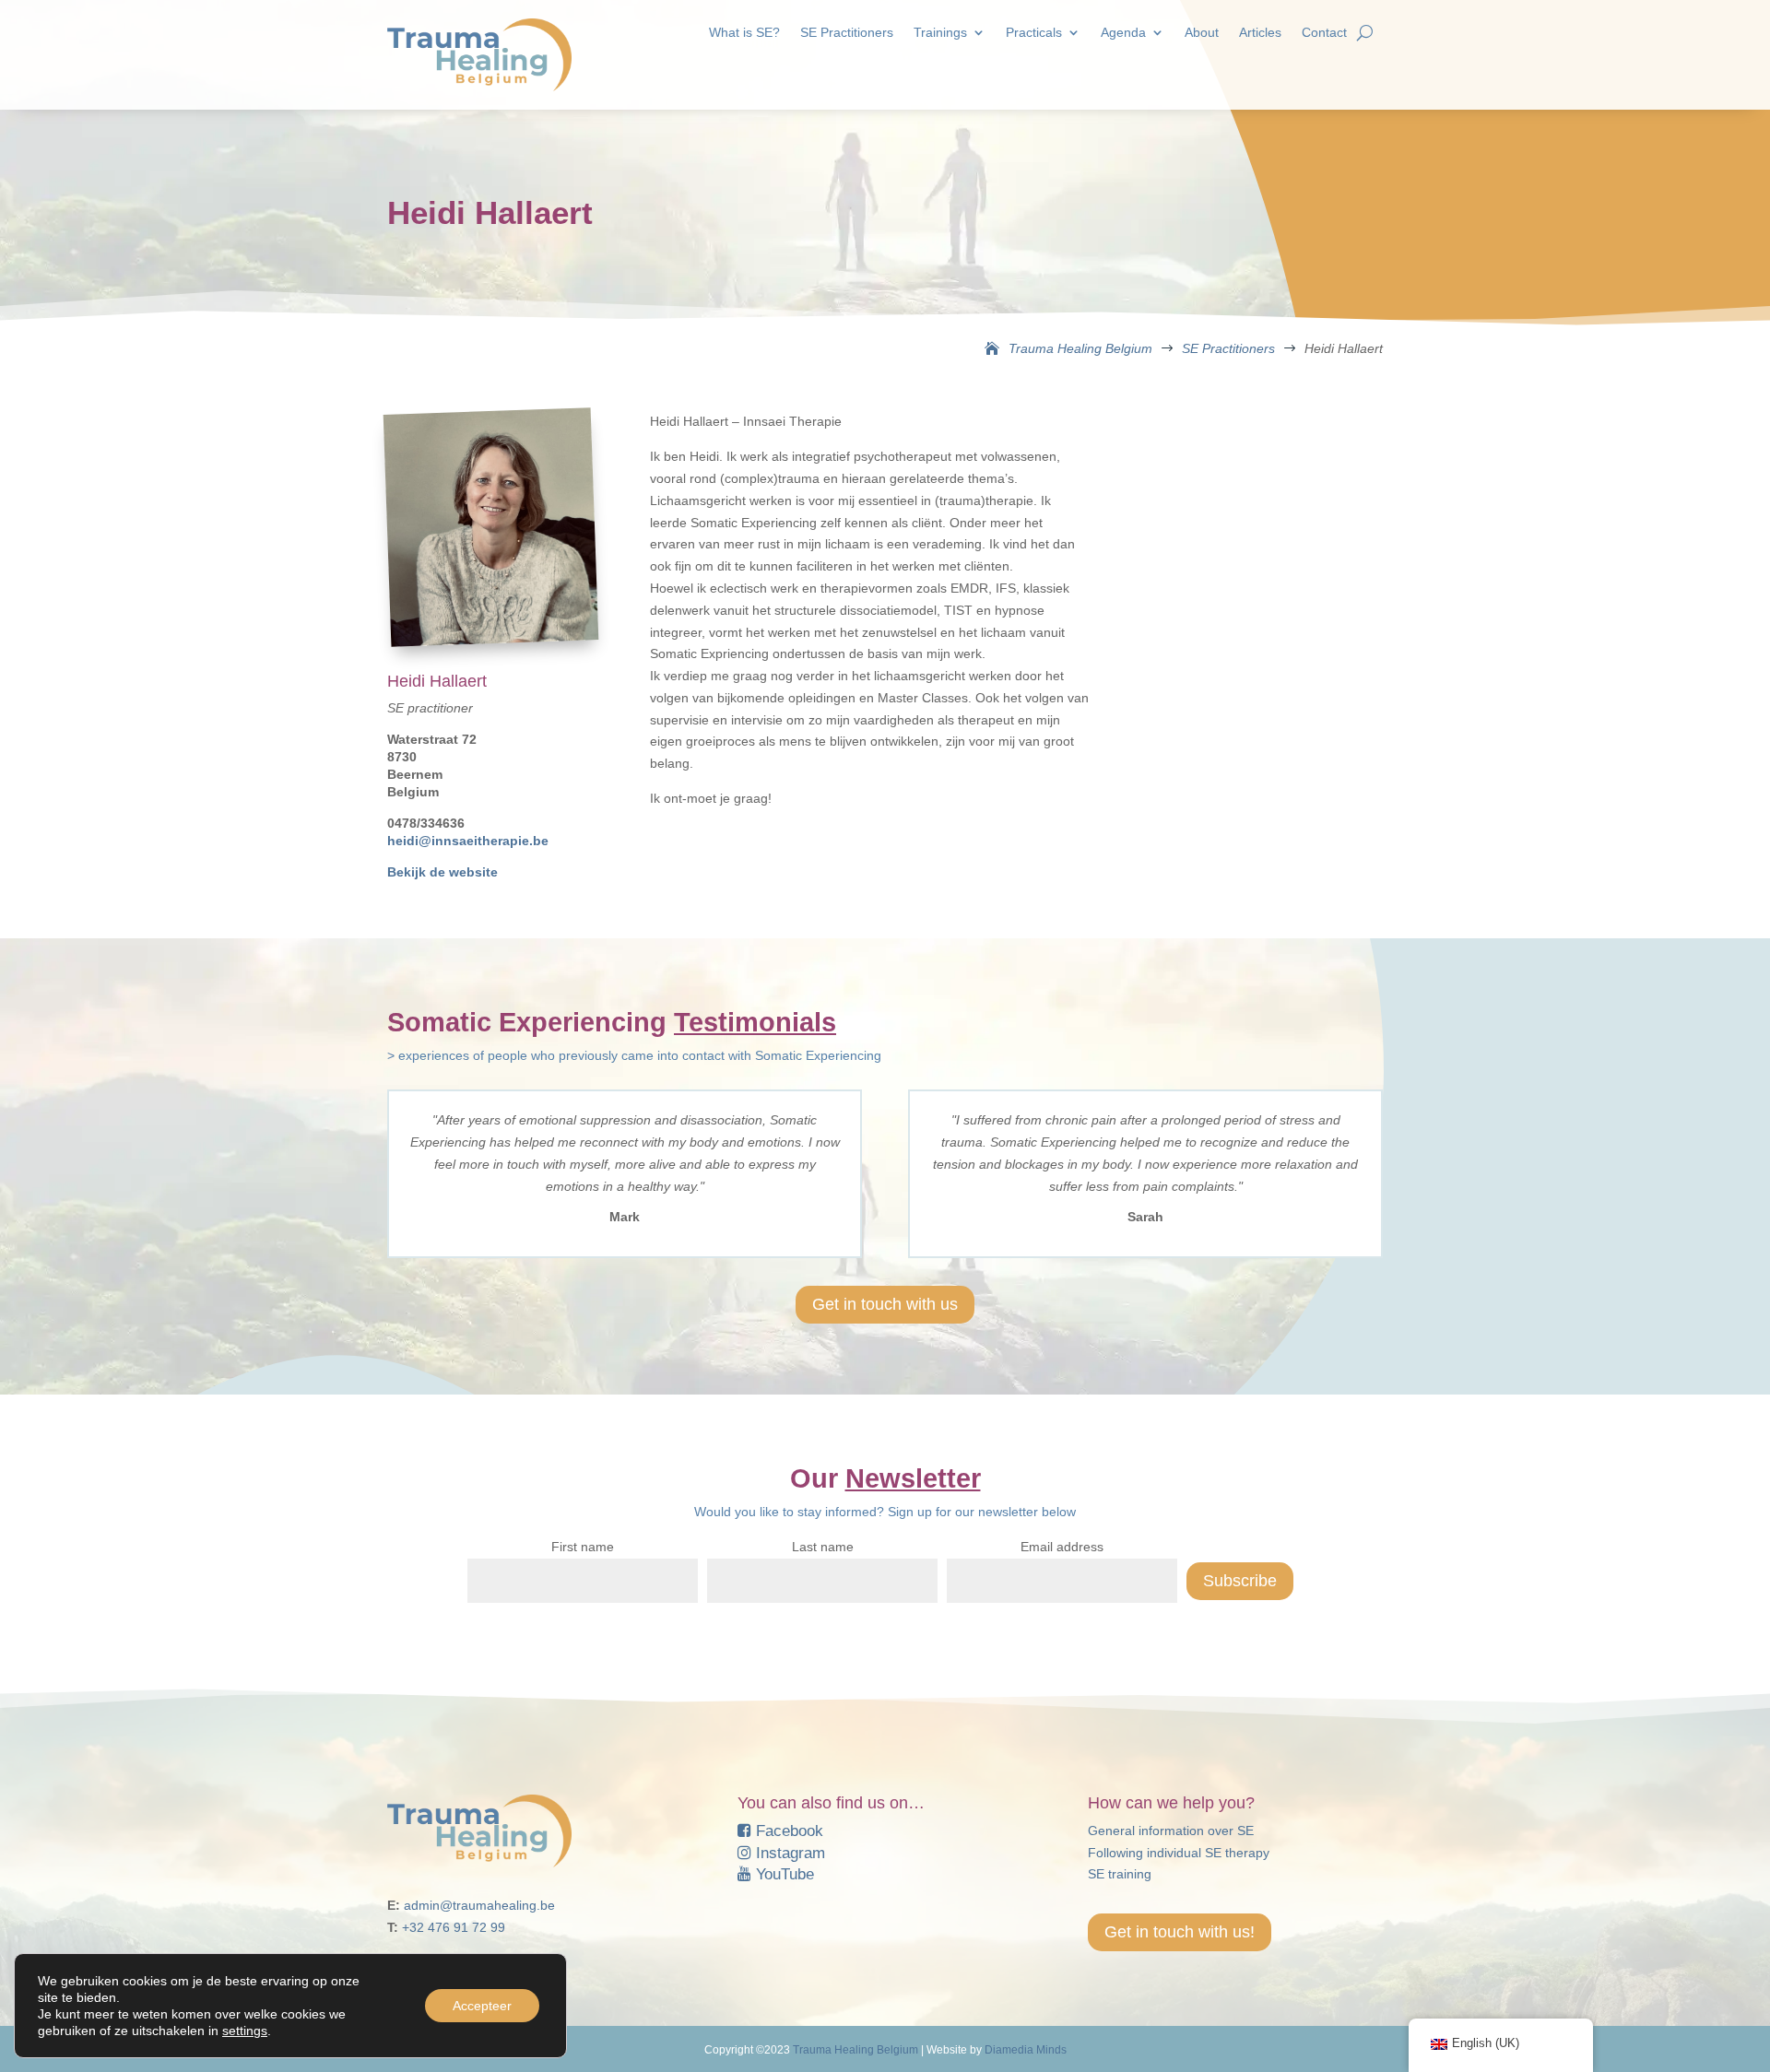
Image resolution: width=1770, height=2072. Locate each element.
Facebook (787, 1831)
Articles (1260, 33)
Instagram (788, 1853)
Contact (1324, 33)
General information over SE (1171, 1831)
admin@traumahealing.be (479, 1905)
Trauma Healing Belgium (855, 2050)
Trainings (940, 33)
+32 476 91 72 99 (454, 1927)
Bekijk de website (442, 872)
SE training (1120, 1874)
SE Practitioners (847, 33)
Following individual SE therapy (1179, 1853)
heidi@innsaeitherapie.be (468, 841)
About (1202, 33)
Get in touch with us (885, 1304)
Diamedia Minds (1026, 2050)
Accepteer (482, 2006)
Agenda (1123, 33)
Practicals (1034, 33)
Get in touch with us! (1180, 1932)
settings (245, 2031)
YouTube (783, 1874)
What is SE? (744, 33)
